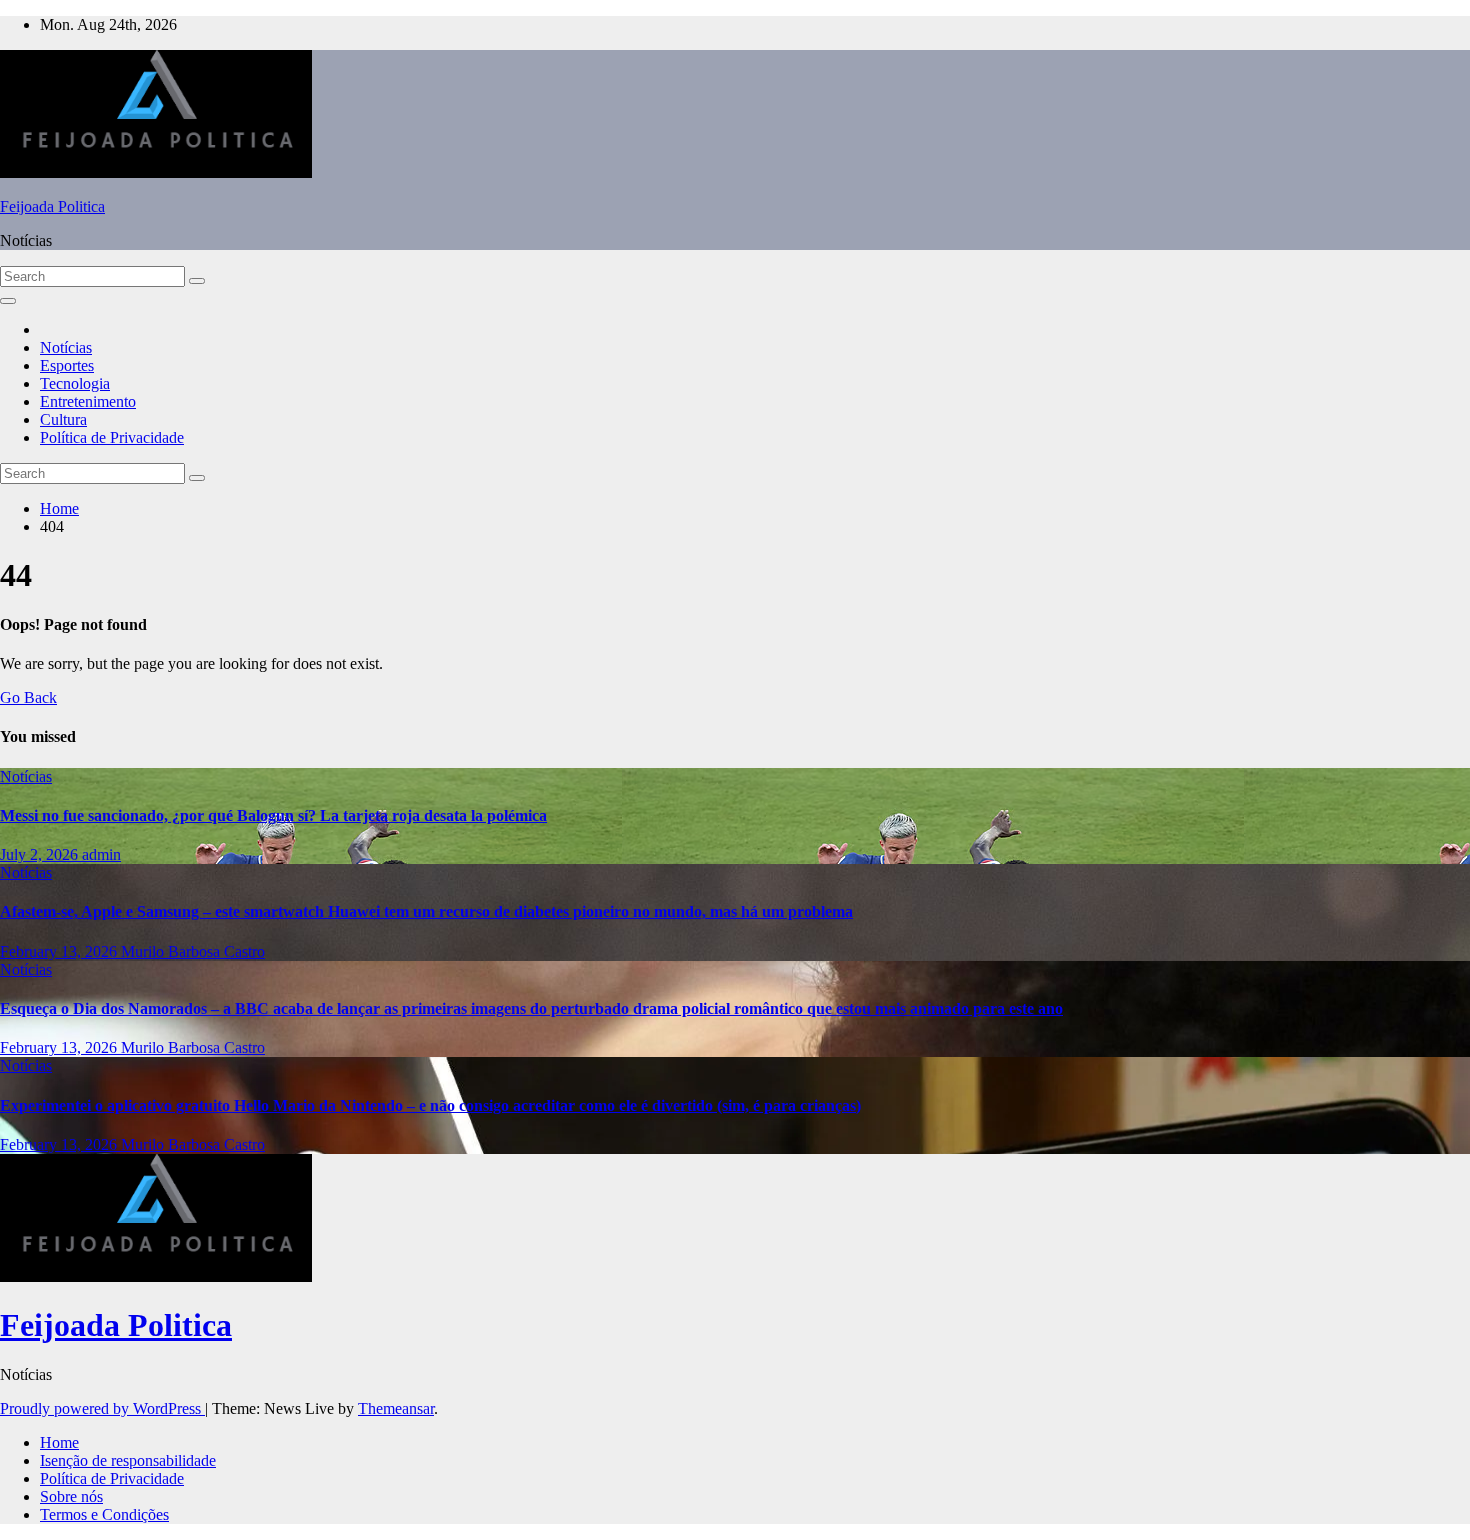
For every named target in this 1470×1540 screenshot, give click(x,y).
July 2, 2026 (41, 854)
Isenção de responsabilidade (128, 1460)
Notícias (66, 347)
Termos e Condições (104, 1514)
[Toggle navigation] (8, 301)
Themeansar (396, 1408)
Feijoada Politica (52, 206)
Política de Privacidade (112, 437)
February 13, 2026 (60, 951)
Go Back (28, 697)
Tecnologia (75, 383)
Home (59, 508)
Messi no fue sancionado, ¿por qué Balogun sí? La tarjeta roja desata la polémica (273, 815)
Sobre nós (71, 1496)
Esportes (67, 365)
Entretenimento (88, 401)
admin (101, 854)
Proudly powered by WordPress (102, 1408)
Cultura (63, 419)
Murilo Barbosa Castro (193, 951)
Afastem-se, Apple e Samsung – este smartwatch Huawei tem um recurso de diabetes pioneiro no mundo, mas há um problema (426, 911)
